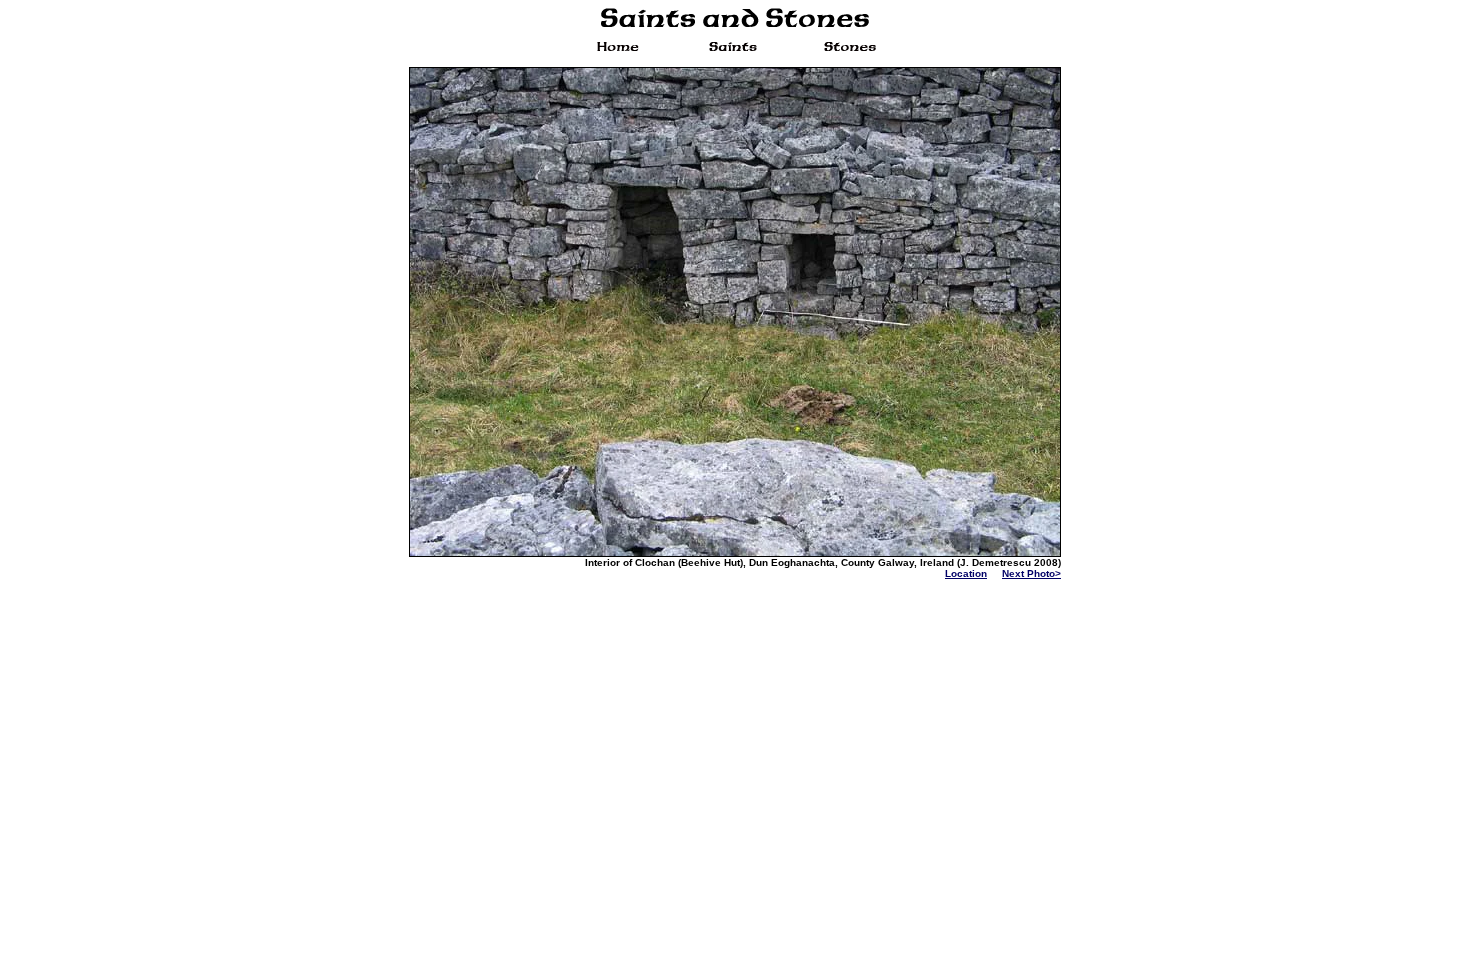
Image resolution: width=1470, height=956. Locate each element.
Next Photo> (1031, 573)
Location (966, 573)
